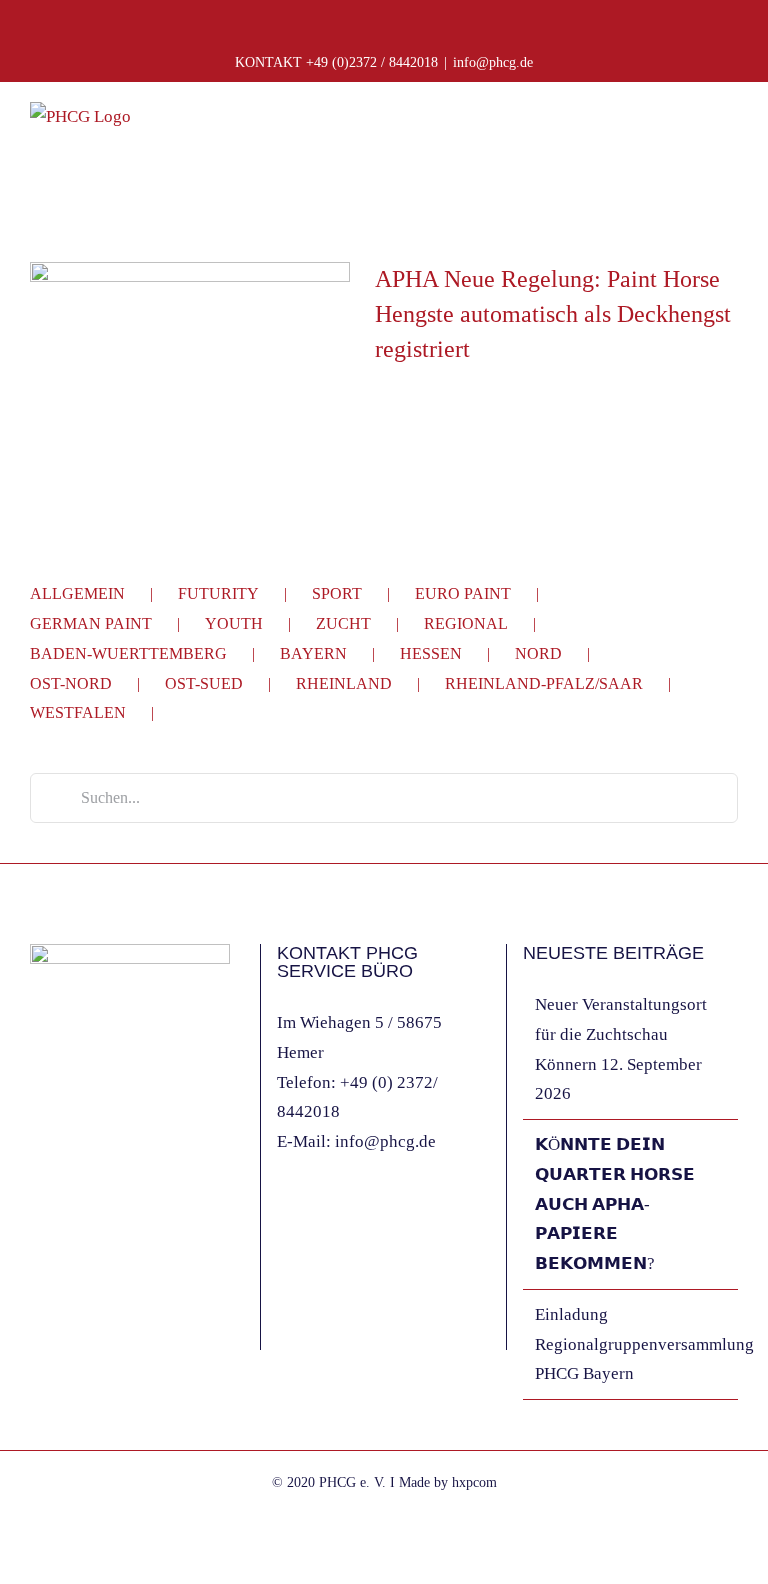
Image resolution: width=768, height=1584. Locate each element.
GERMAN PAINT (91, 623)
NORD (538, 653)
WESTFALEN (78, 712)
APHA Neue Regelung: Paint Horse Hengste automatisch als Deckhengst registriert (553, 314)
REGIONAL (466, 623)
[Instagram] (63, 1209)
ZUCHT (343, 623)
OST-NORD (71, 683)
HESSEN (431, 653)
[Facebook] (36, 1209)
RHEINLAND (344, 683)
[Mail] (90, 1209)
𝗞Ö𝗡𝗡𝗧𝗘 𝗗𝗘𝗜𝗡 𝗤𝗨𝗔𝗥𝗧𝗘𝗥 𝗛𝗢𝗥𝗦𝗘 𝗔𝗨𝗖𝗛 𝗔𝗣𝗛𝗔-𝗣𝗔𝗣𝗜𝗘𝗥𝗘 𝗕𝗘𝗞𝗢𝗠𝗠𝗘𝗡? (615, 1204)
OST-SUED (204, 683)
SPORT (337, 593)
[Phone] (117, 1209)
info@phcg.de (493, 62)
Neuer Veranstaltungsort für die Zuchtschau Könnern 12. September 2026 (621, 1049)
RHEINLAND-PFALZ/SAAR (544, 683)
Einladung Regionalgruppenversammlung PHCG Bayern (631, 1344)
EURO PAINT (463, 593)
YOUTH (234, 623)
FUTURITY (218, 593)
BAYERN (313, 653)
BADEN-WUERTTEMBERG (128, 653)
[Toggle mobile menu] (730, 130)
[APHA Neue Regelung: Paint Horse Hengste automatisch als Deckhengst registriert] (190, 363)
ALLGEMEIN (77, 593)
